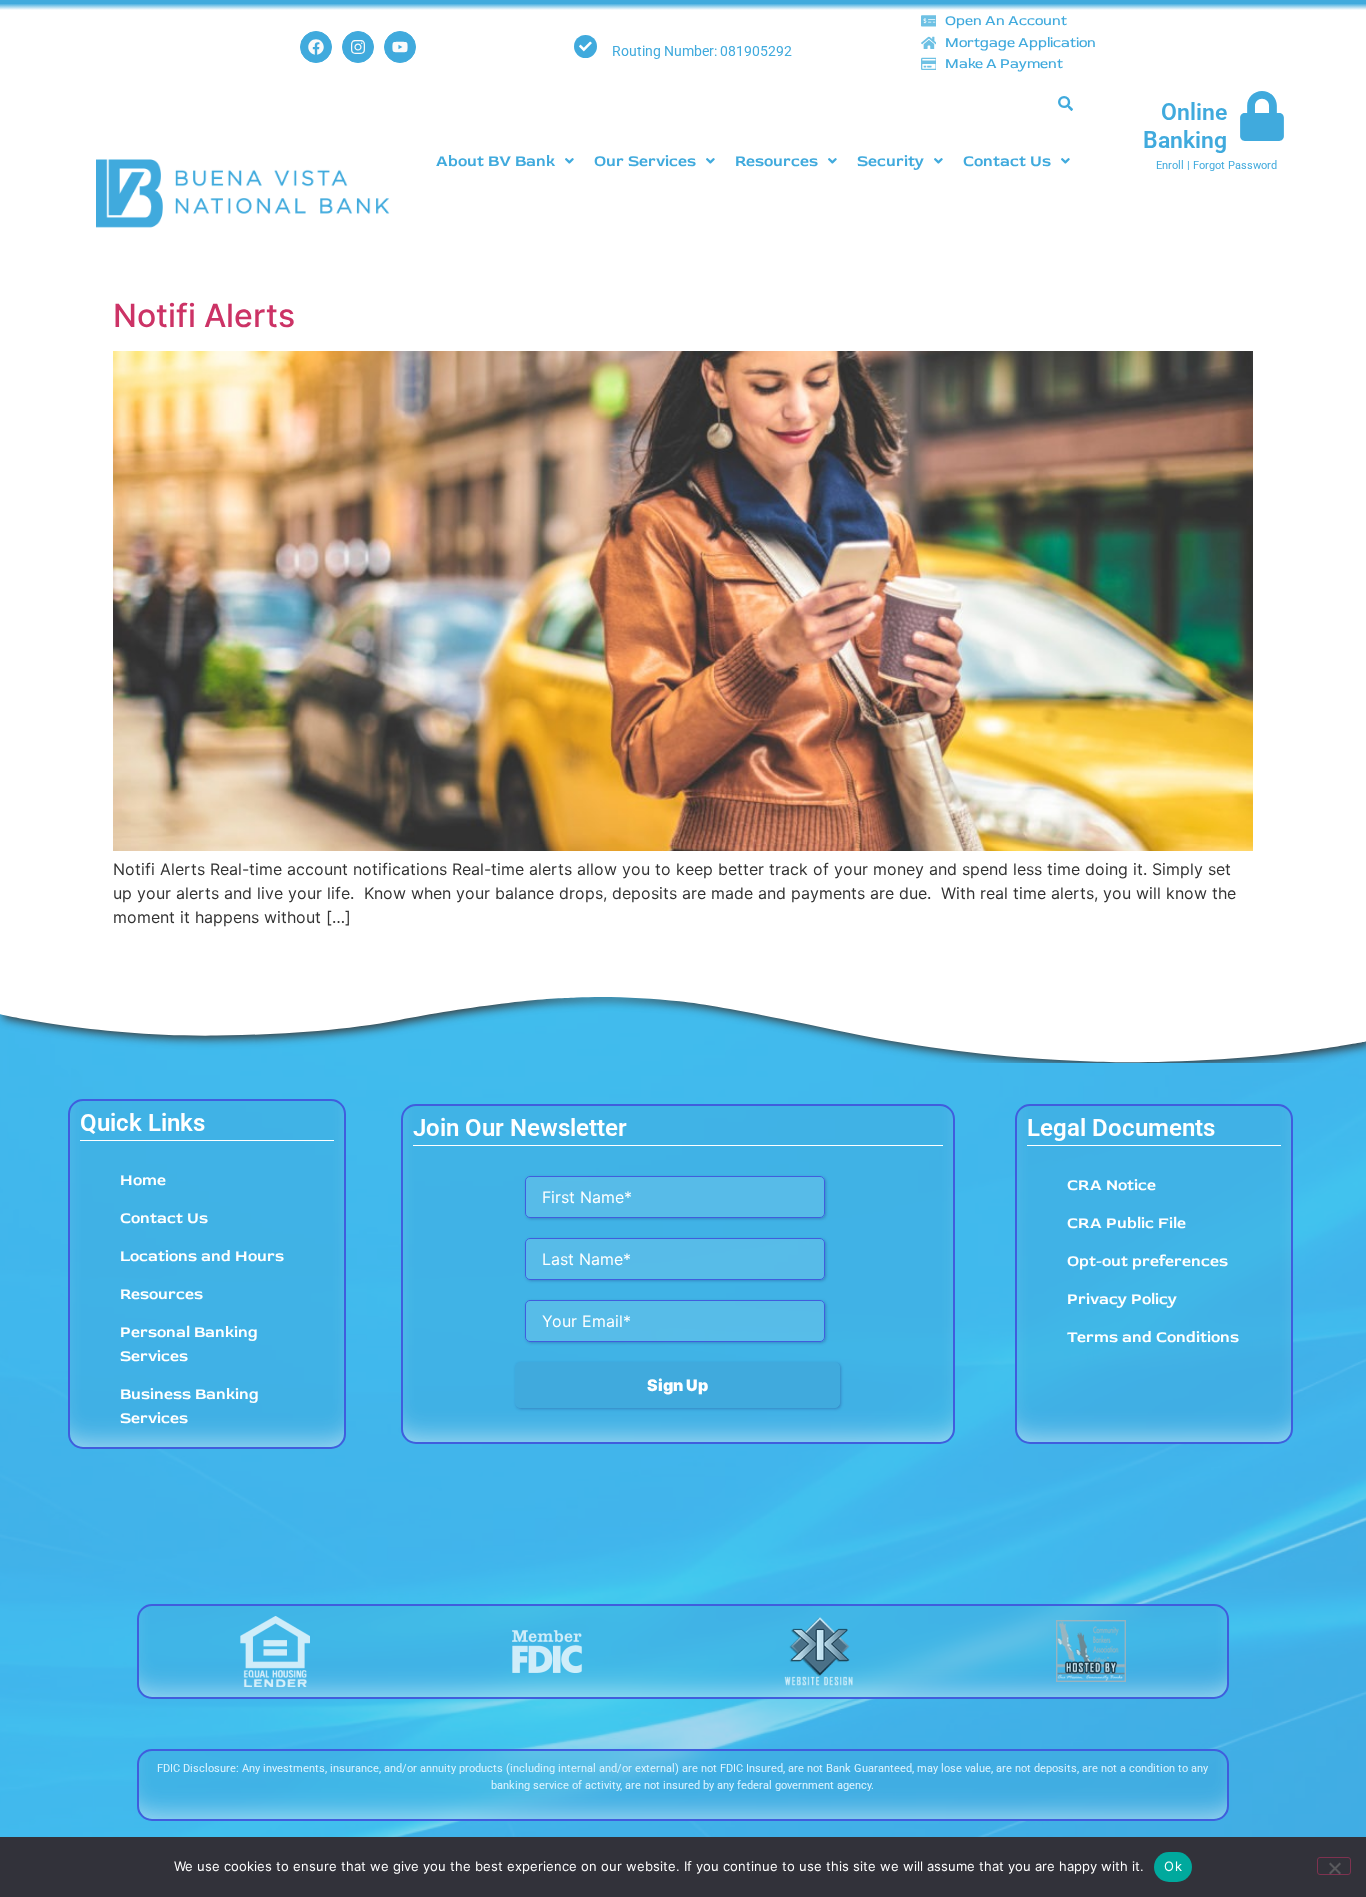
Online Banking (1185, 126)
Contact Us (1008, 161)
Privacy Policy (1122, 1299)
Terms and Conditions (1153, 1337)
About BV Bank (496, 161)
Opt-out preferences (1147, 1261)
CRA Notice (1111, 1185)
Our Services (646, 161)
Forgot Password (1235, 165)
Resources (777, 161)
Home (143, 1180)
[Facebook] (316, 47)
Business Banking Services (189, 1406)
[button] (506, 161)
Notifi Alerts (204, 315)
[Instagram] (358, 47)
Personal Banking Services (189, 1344)
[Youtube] (400, 47)
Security (891, 161)
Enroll (1170, 165)
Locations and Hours (202, 1256)
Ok (1173, 1866)
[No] (1334, 1866)
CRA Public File (1126, 1223)
